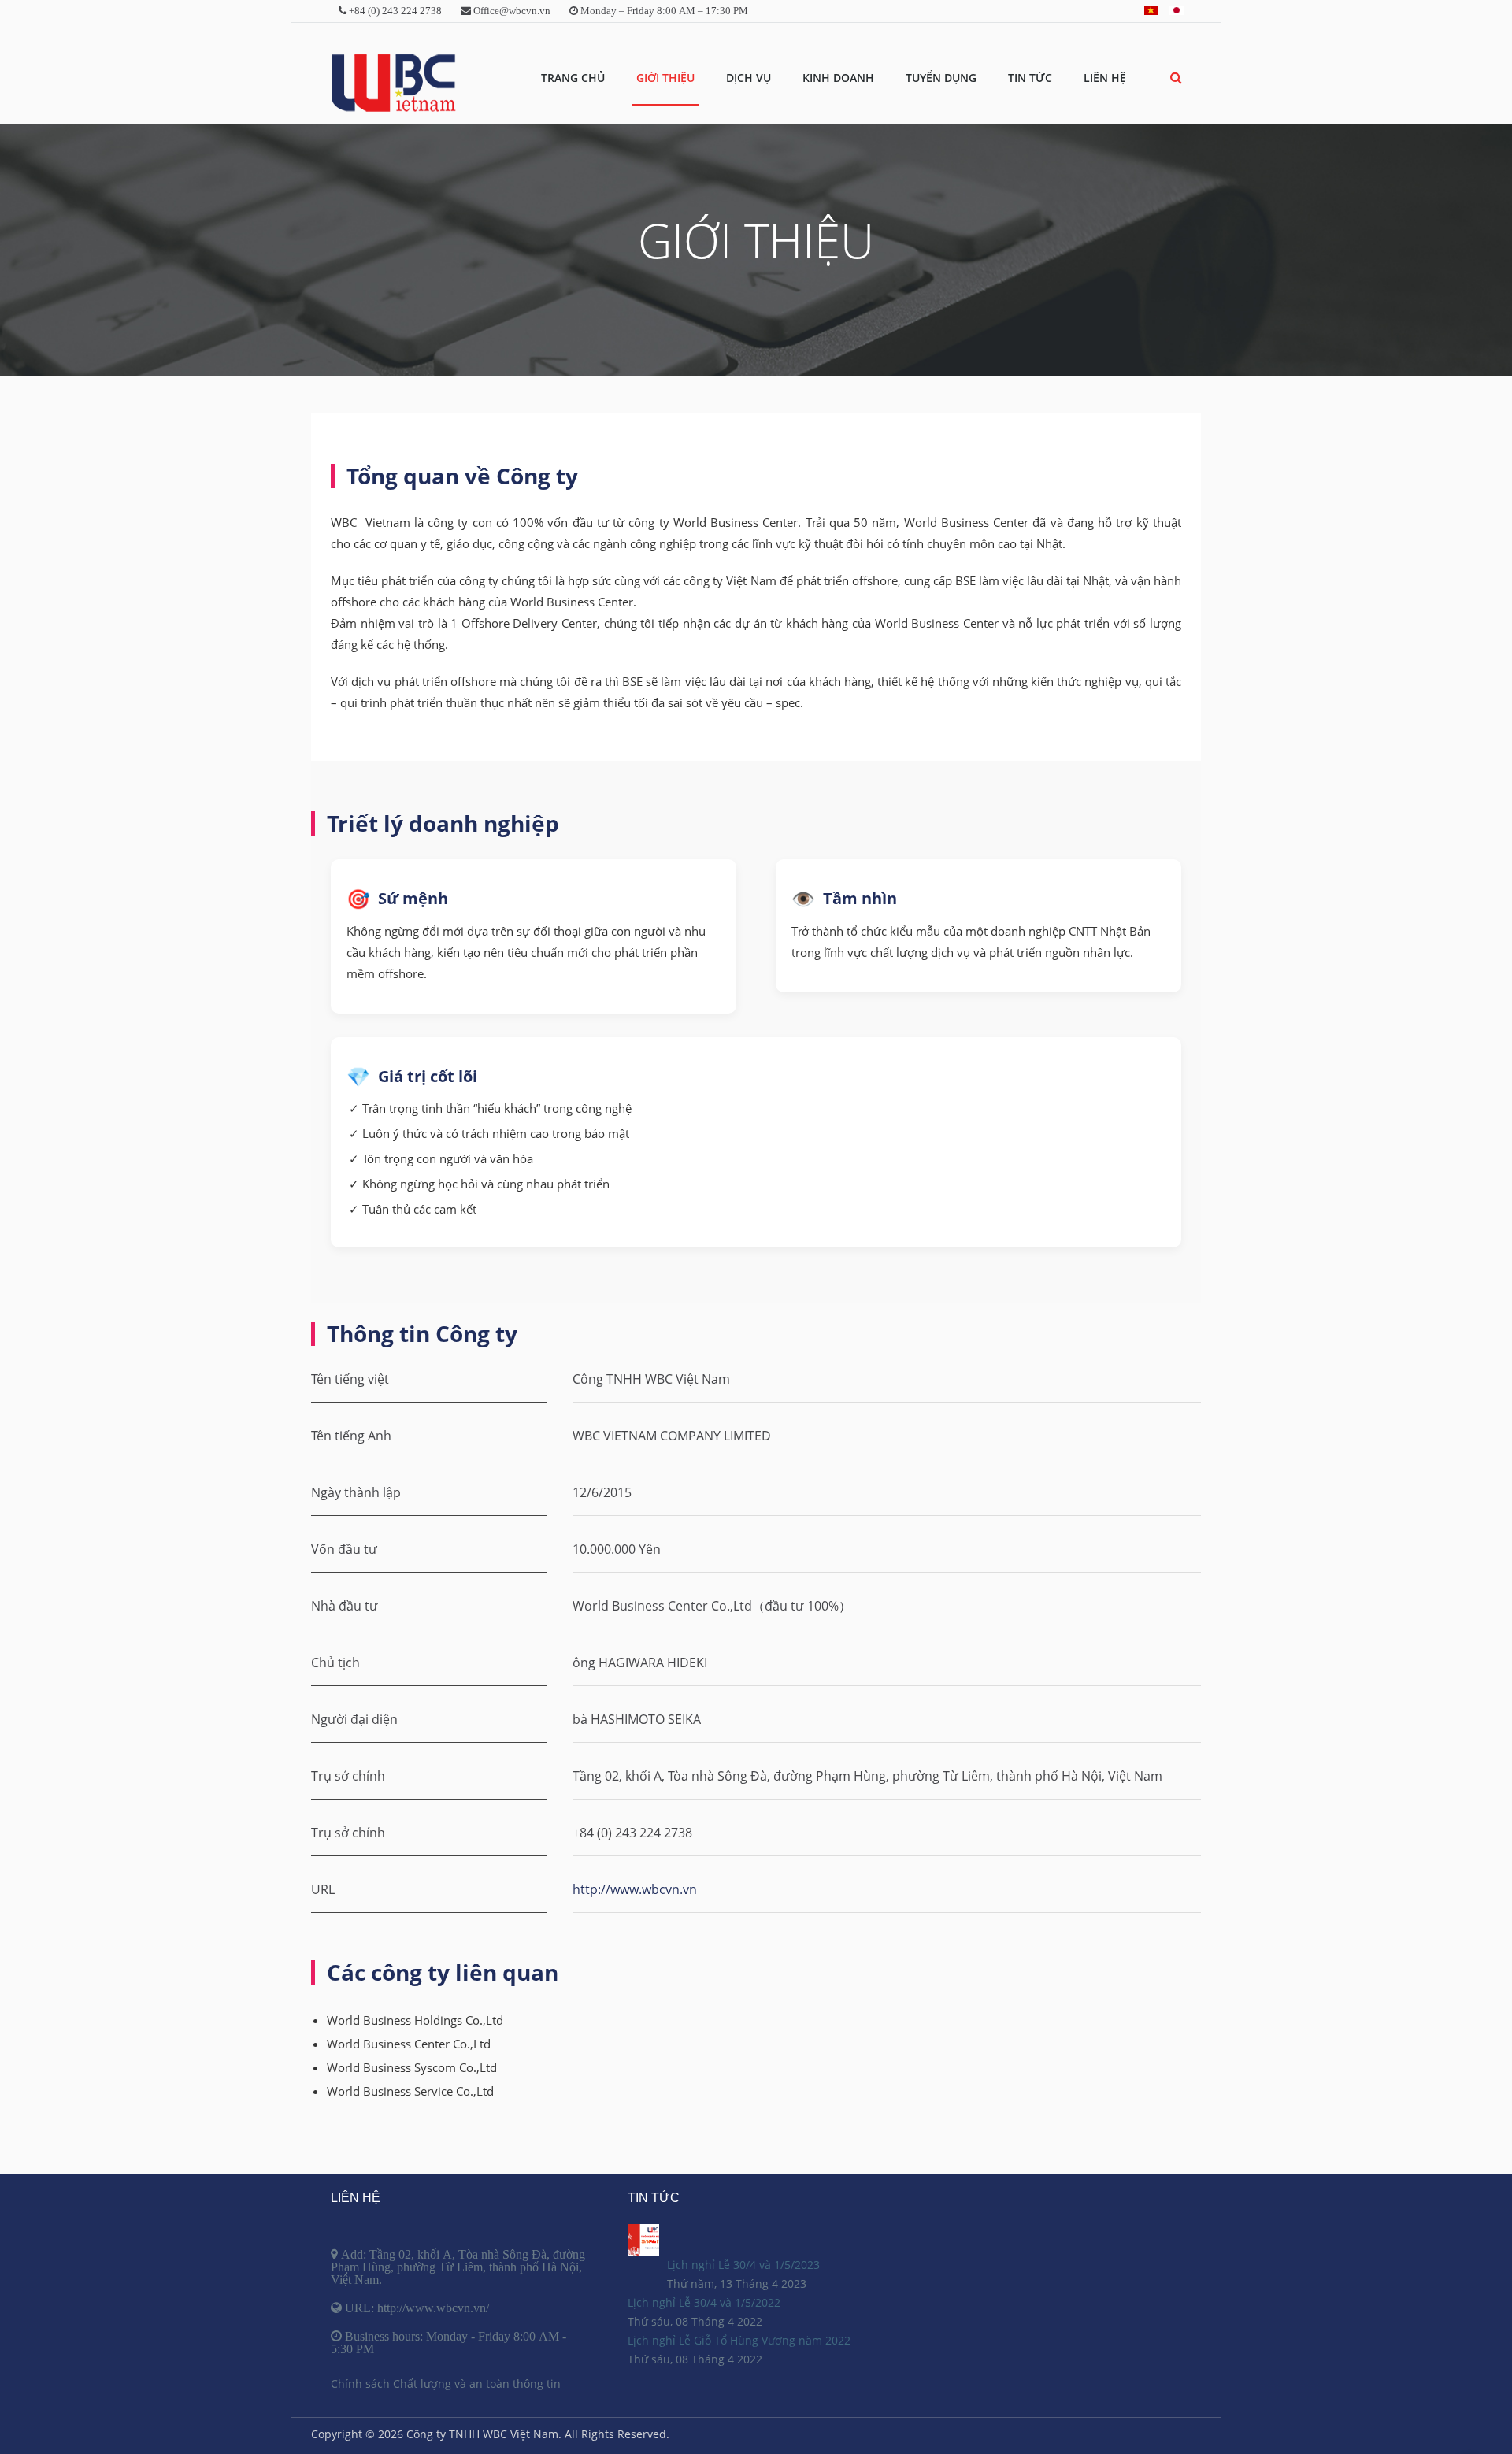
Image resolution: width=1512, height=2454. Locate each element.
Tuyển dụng (941, 78)
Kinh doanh (838, 78)
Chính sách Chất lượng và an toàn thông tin (446, 2384)
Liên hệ (1105, 78)
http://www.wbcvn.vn (635, 1889)
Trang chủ (573, 78)
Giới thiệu (665, 78)
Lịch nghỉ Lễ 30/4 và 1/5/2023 (743, 2265)
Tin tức (1030, 78)
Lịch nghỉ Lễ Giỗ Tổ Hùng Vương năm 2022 (739, 2340)
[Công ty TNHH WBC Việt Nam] (393, 83)
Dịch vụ (749, 78)
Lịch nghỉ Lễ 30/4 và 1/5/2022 (704, 2302)
